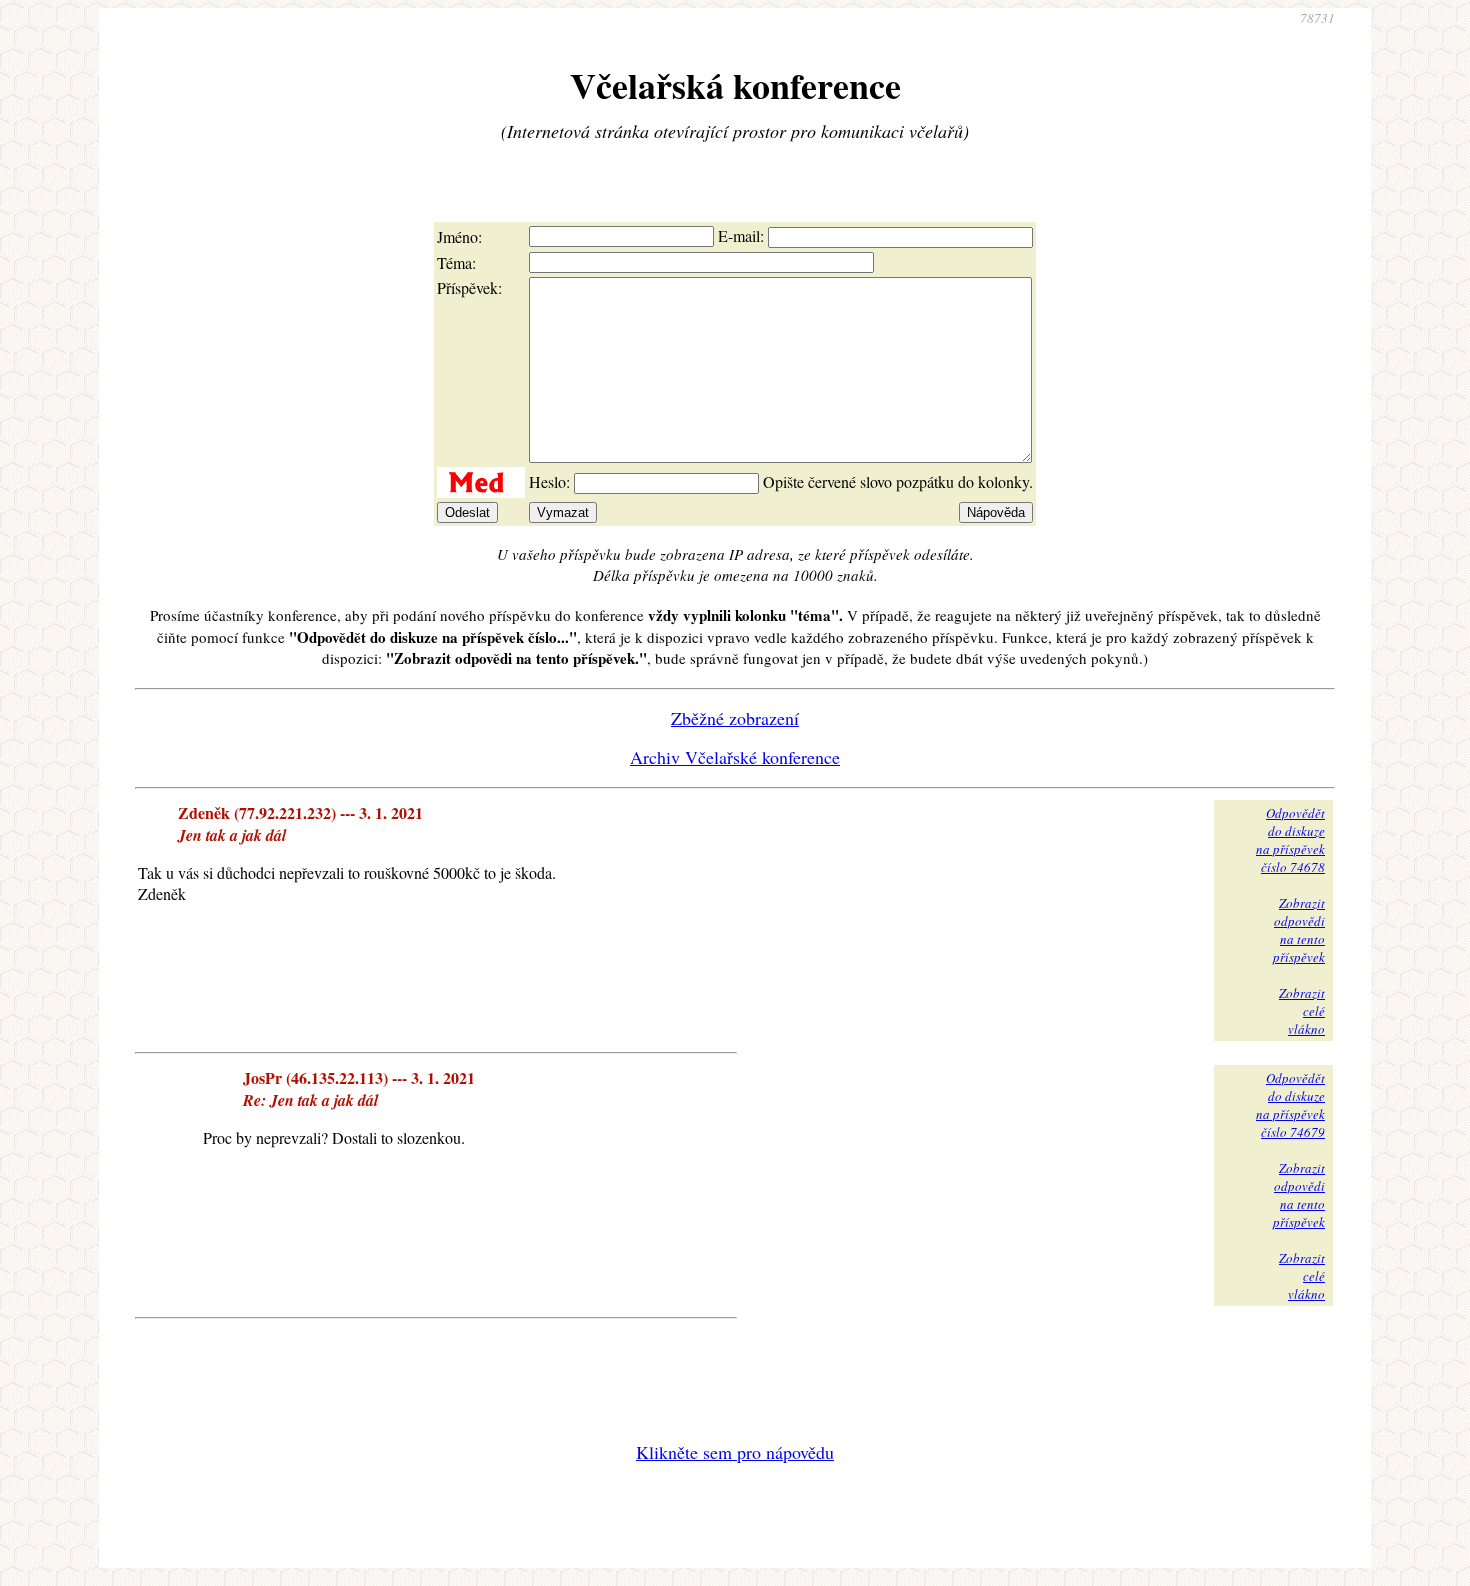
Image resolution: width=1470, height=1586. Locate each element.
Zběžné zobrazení (735, 718)
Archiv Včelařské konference (735, 757)
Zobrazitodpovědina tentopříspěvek (1299, 930)
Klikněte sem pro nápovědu (735, 1452)
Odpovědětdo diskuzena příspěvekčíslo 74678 (1290, 840)
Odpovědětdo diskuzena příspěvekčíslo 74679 (1290, 1105)
